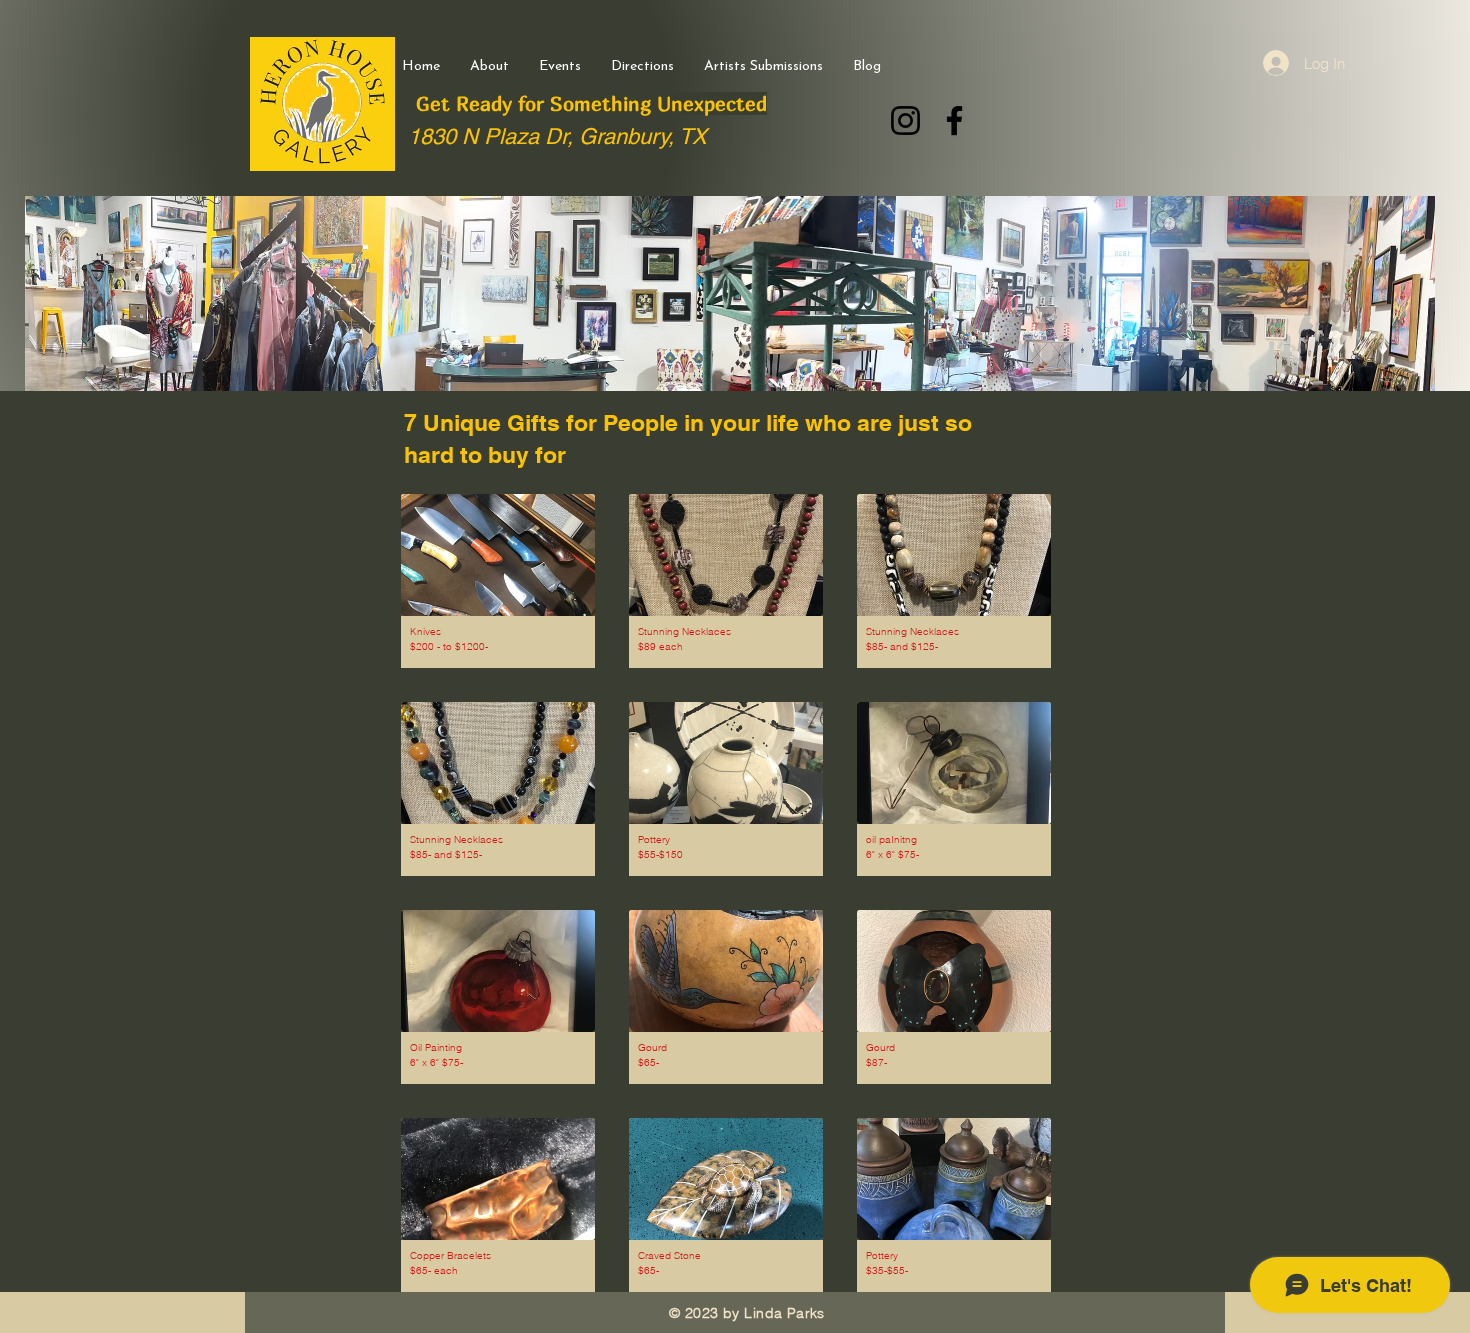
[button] (498, 581)
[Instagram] (905, 120)
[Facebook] (954, 120)
